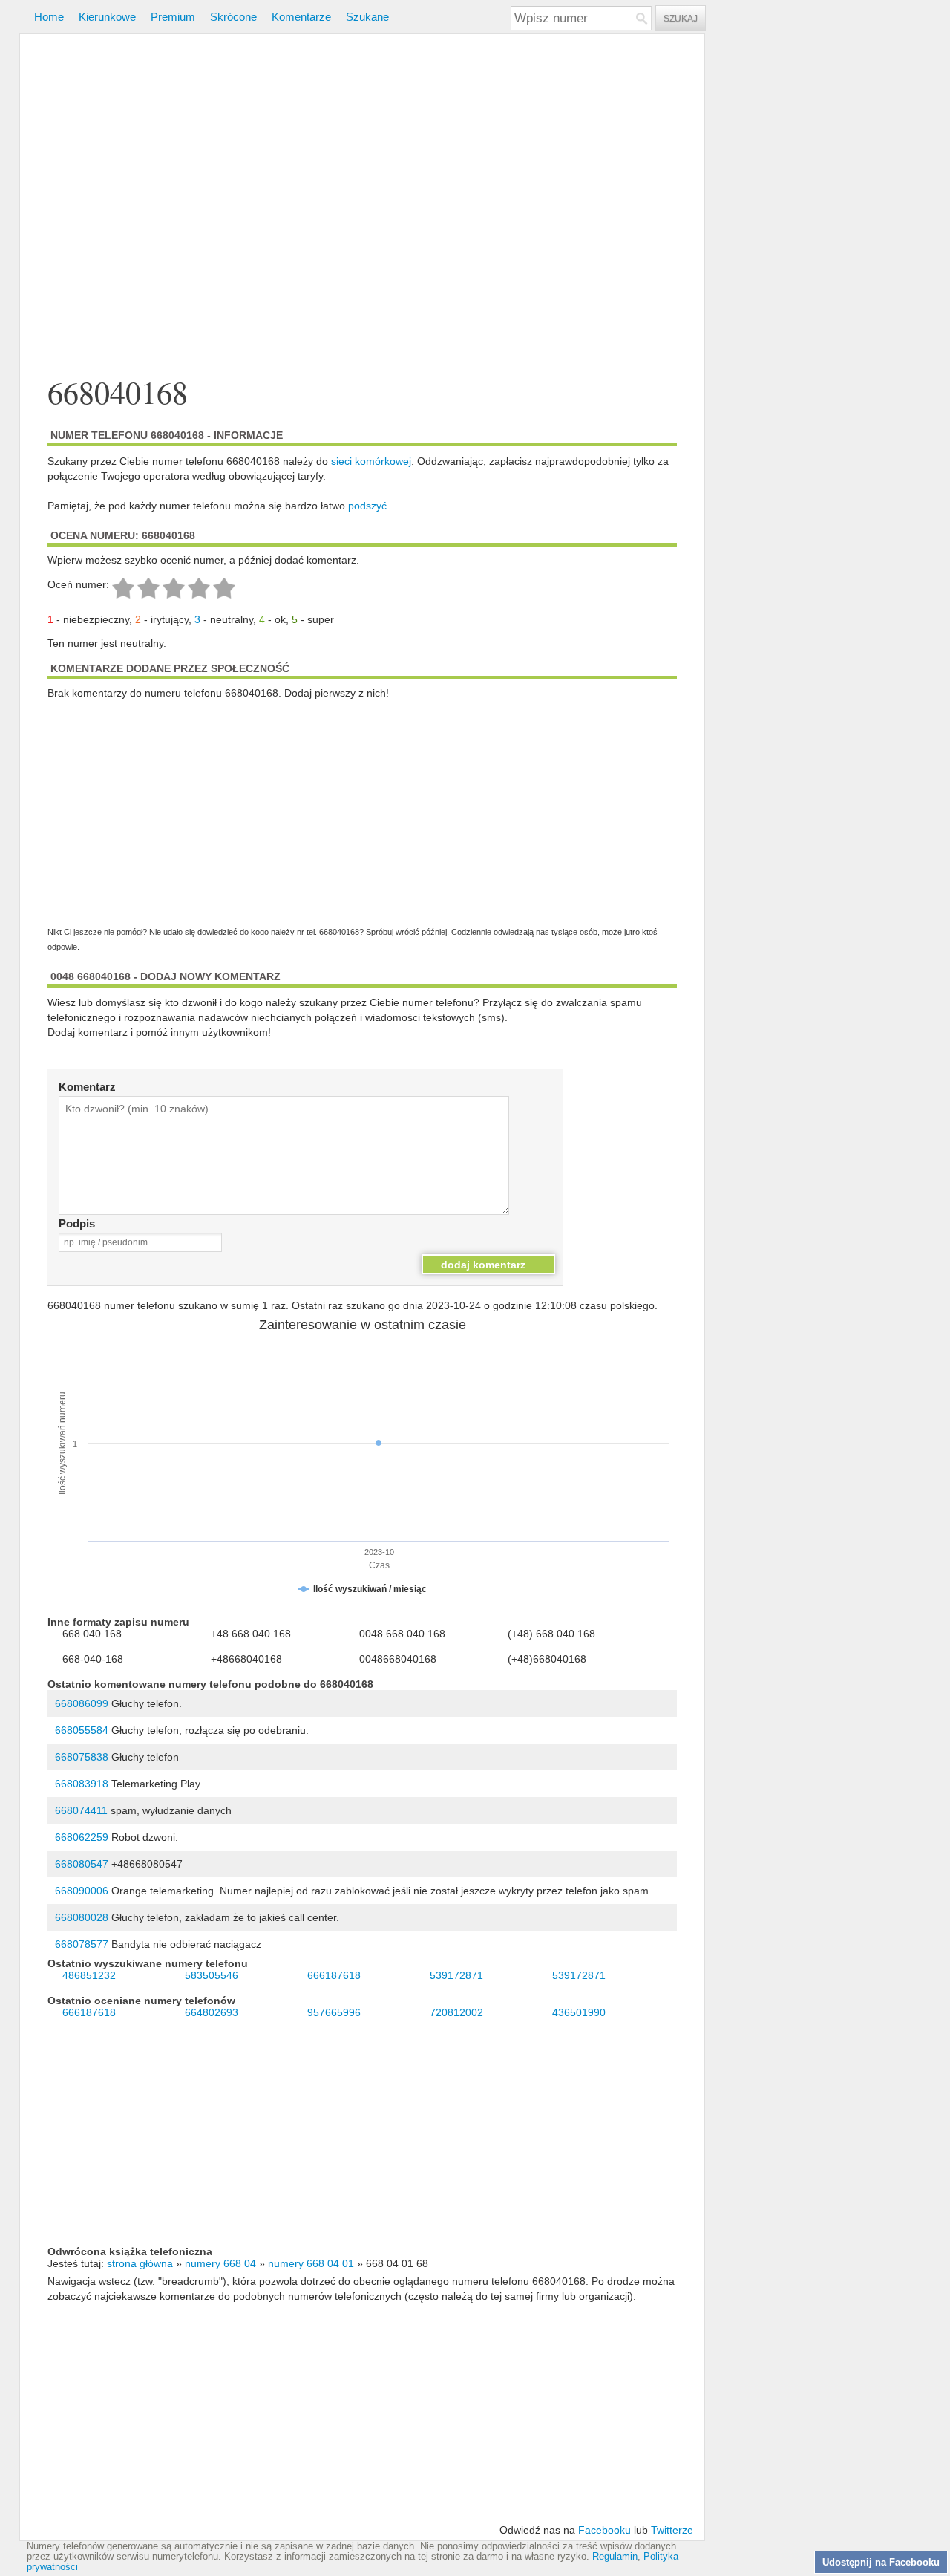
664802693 (212, 2012)
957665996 (334, 2012)
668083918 (82, 1784)
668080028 (82, 1917)
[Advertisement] (362, 207)
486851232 (89, 1975)
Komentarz (87, 1087)
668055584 (82, 1730)
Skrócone (233, 17)
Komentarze (301, 17)
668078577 (82, 1944)
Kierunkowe (107, 17)
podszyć (367, 506)
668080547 (82, 1864)
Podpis (77, 1223)
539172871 (456, 1975)
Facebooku (605, 2530)
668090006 (82, 1891)
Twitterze (672, 2530)
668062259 (82, 1837)
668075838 (82, 1757)
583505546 (212, 1975)
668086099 (82, 1703)
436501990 (579, 2012)
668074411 (81, 1810)
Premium (173, 17)
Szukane (367, 17)
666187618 (334, 1975)
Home (49, 17)
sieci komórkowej (371, 461)
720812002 (456, 2012)
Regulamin (615, 2557)
